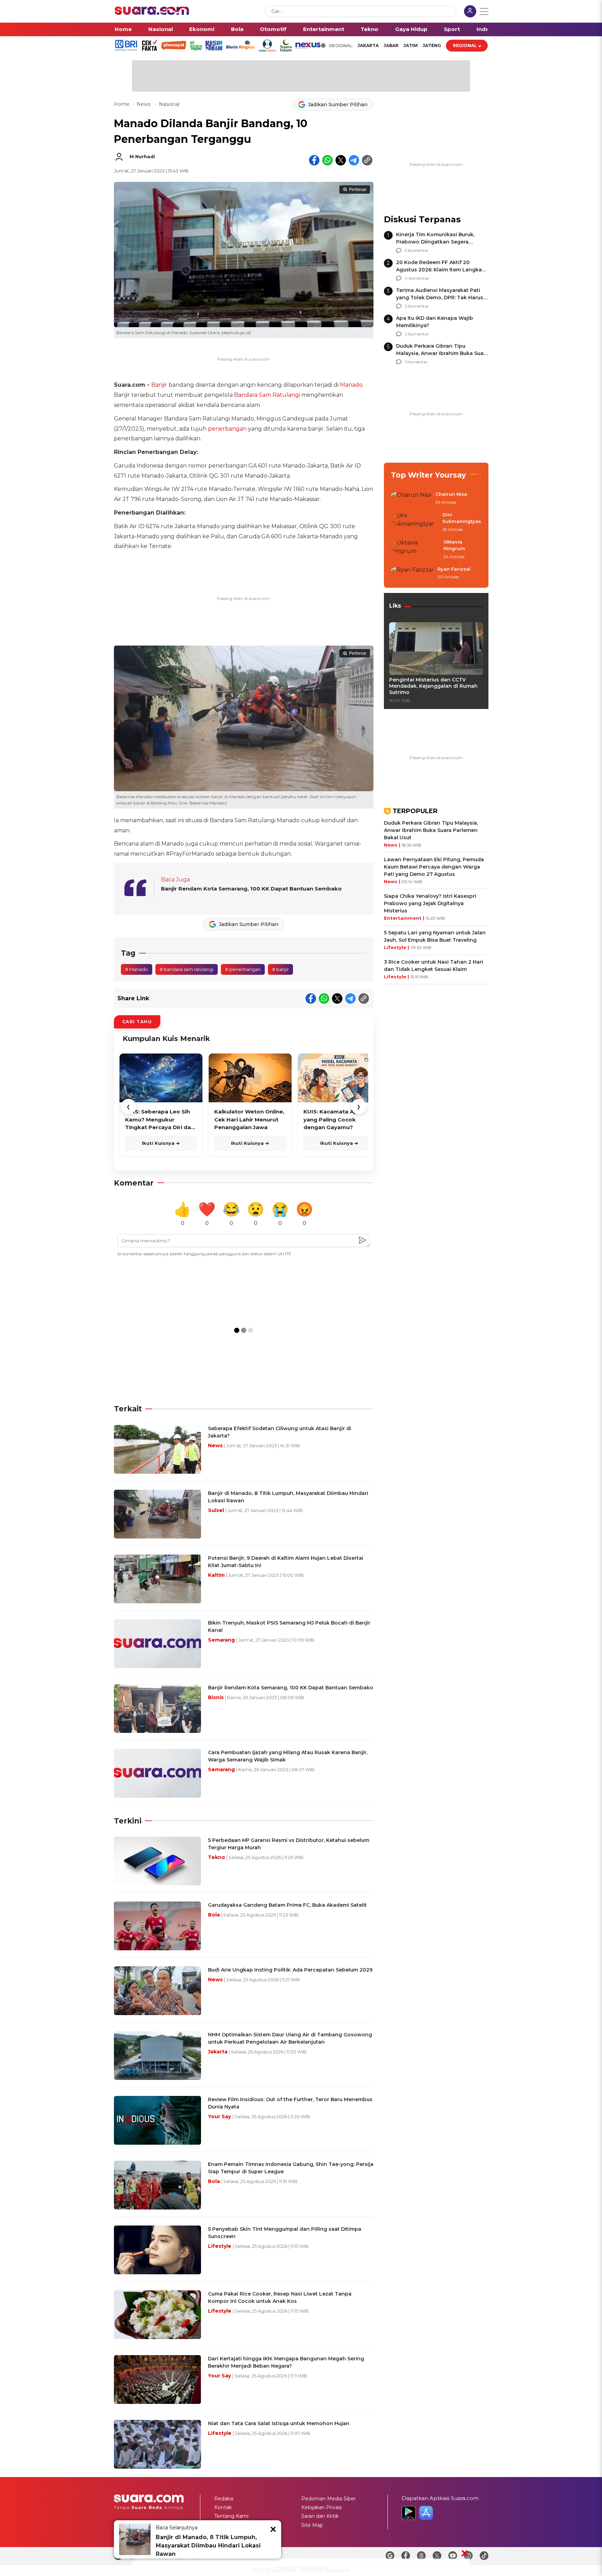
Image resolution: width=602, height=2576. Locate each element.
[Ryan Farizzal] (412, 573)
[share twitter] (341, 160)
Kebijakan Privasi (322, 2507)
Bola (237, 29)
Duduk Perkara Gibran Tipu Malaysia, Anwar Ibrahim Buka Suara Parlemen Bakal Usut (442, 353)
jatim (411, 45)
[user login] (470, 12)
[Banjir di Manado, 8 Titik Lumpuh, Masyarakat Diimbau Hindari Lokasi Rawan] (135, 2539)
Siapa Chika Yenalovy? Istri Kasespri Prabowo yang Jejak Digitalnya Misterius (430, 903)
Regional (465, 45)
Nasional (161, 29)
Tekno (369, 29)
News (144, 104)
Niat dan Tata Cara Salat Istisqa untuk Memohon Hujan (279, 2423)
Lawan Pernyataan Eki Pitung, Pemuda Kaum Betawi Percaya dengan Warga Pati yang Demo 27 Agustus (434, 867)
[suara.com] (152, 13)
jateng (432, 45)
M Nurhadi (142, 156)
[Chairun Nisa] (411, 499)
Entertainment (324, 29)
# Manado (137, 969)
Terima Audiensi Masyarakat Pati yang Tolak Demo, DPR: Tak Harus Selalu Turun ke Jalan (440, 298)
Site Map (312, 2525)
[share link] (367, 160)
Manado (351, 385)
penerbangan (227, 429)
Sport (452, 29)
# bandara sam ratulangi (187, 969)
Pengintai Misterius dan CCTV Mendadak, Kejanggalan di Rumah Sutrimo (433, 686)
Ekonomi (202, 29)
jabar (391, 45)
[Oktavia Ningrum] (415, 550)
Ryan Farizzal (454, 569)
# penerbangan (243, 969)
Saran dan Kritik (320, 2516)
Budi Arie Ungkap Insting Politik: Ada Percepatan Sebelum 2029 (290, 1970)
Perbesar (358, 190)
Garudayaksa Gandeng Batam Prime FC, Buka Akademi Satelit (287, 1905)
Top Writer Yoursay (429, 475)
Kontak (223, 2507)
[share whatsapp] (327, 160)
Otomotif (273, 29)
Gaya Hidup (411, 29)
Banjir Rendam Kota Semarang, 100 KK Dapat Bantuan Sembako (251, 889)
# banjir (280, 969)
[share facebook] (314, 160)
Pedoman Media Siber (329, 2499)
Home (123, 29)
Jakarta (368, 45)
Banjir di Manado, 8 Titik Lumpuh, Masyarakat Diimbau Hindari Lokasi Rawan (208, 2546)
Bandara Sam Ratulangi (267, 395)
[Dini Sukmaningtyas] (415, 522)
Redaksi (224, 2499)
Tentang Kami (231, 2516)
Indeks (486, 29)
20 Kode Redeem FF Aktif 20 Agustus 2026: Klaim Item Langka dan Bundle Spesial (439, 270)
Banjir (159, 385)
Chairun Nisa (451, 494)
